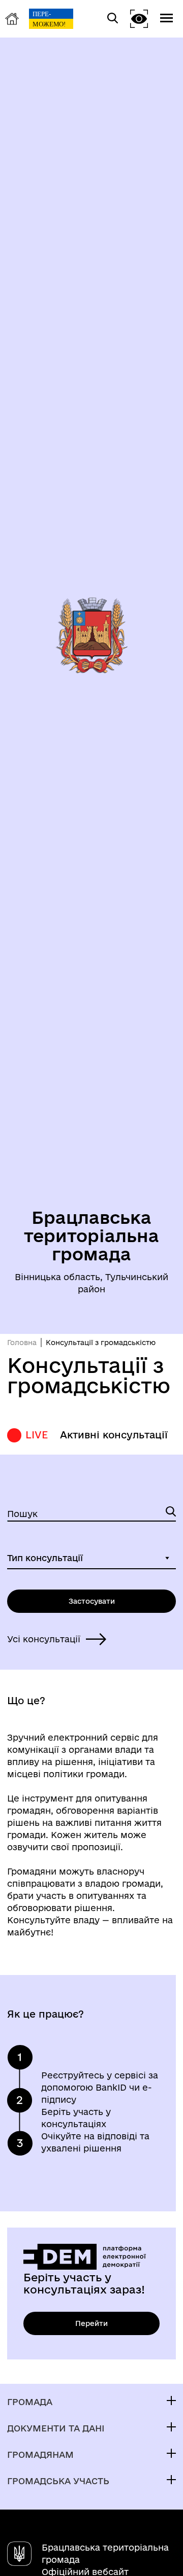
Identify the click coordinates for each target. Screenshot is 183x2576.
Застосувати (92, 1601)
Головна (22, 1343)
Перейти (91, 2323)
